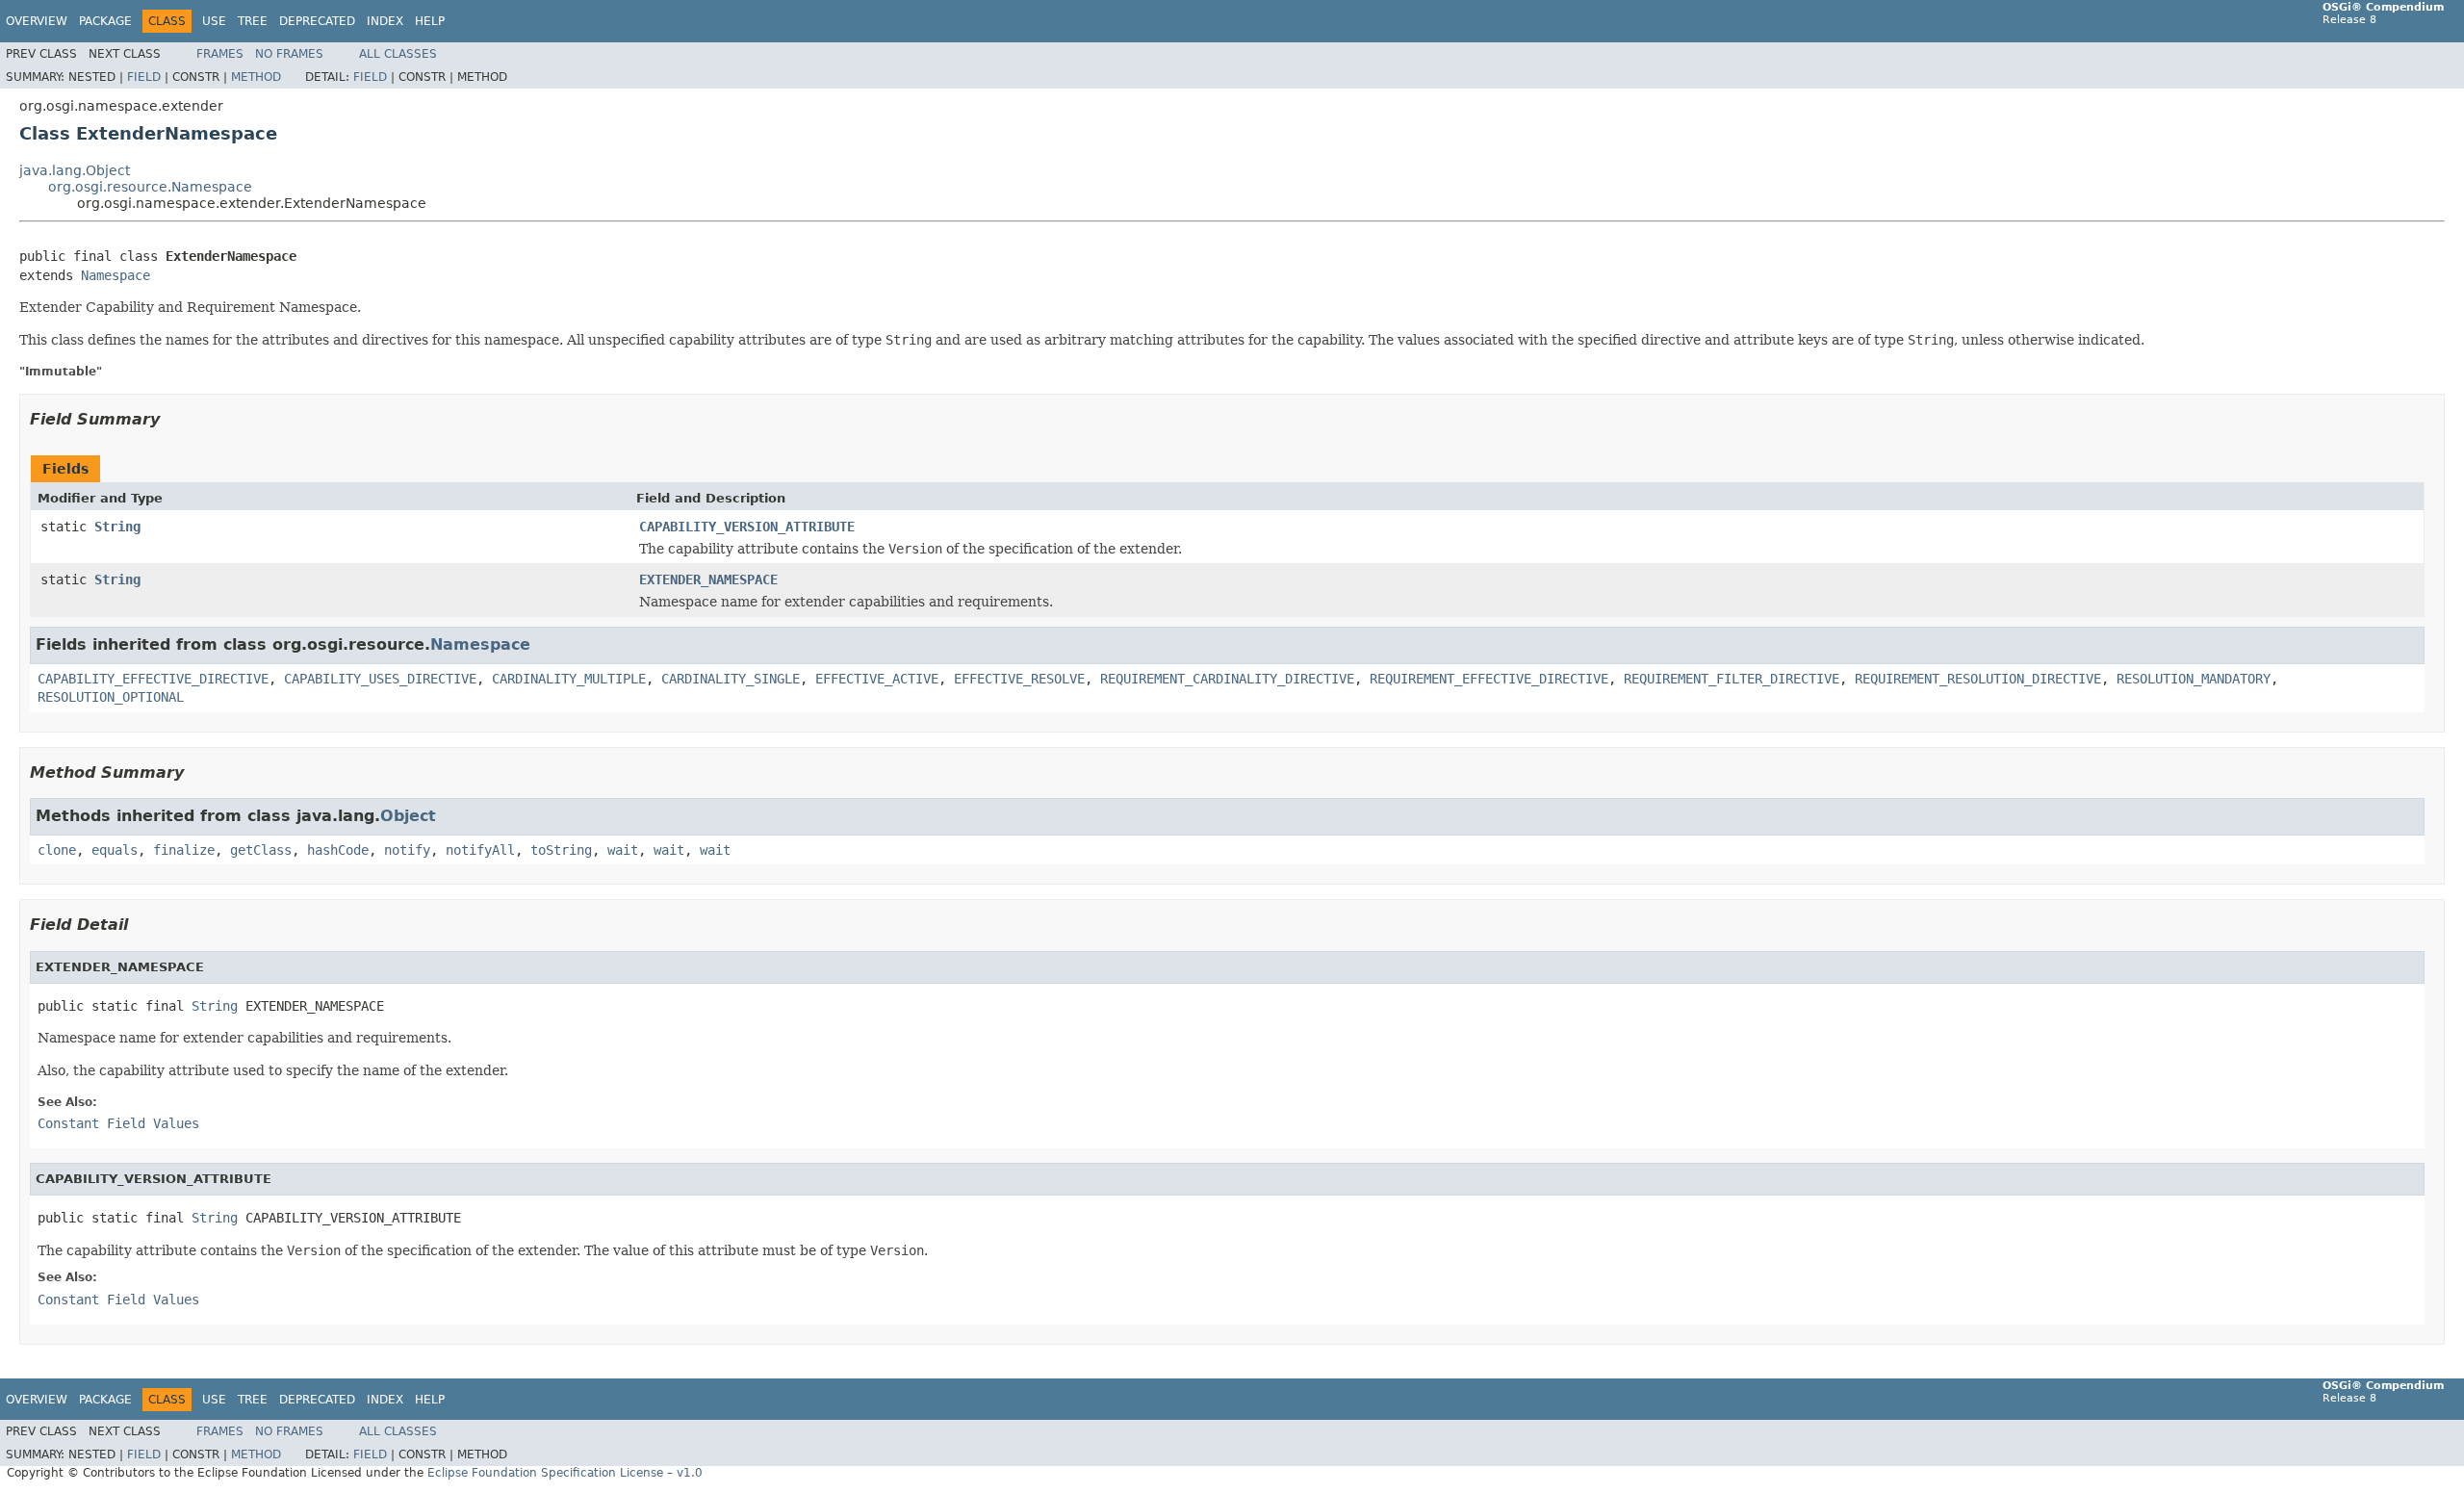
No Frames (289, 54)
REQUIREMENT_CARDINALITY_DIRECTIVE (1227, 679)
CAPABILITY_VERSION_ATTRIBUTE (747, 527)
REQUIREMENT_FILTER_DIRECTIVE (1732, 679)
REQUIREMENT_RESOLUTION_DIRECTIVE (1978, 679)
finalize (184, 850)
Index (385, 21)
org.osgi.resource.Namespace (150, 187)
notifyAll (480, 850)
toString (561, 850)
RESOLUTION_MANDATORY (2194, 679)
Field (144, 77)
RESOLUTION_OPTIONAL (111, 697)
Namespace (115, 275)
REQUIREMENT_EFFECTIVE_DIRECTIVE (1489, 679)
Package (105, 21)
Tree (253, 21)
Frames (220, 54)
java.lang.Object (75, 170)
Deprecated (317, 21)
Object (408, 816)
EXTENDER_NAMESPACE (708, 579)
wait (623, 850)
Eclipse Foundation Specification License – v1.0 (565, 1473)
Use (214, 21)
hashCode (338, 850)
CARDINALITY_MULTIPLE (569, 679)
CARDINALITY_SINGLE (731, 679)
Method (256, 77)
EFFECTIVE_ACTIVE (877, 679)
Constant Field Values (118, 1123)
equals (115, 850)
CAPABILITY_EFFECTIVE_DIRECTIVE (153, 679)
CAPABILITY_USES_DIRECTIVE (380, 679)
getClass (261, 850)
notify (407, 850)
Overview (37, 21)
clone (57, 850)
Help (430, 21)
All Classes (398, 54)
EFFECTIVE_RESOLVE (1019, 679)
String (117, 527)
